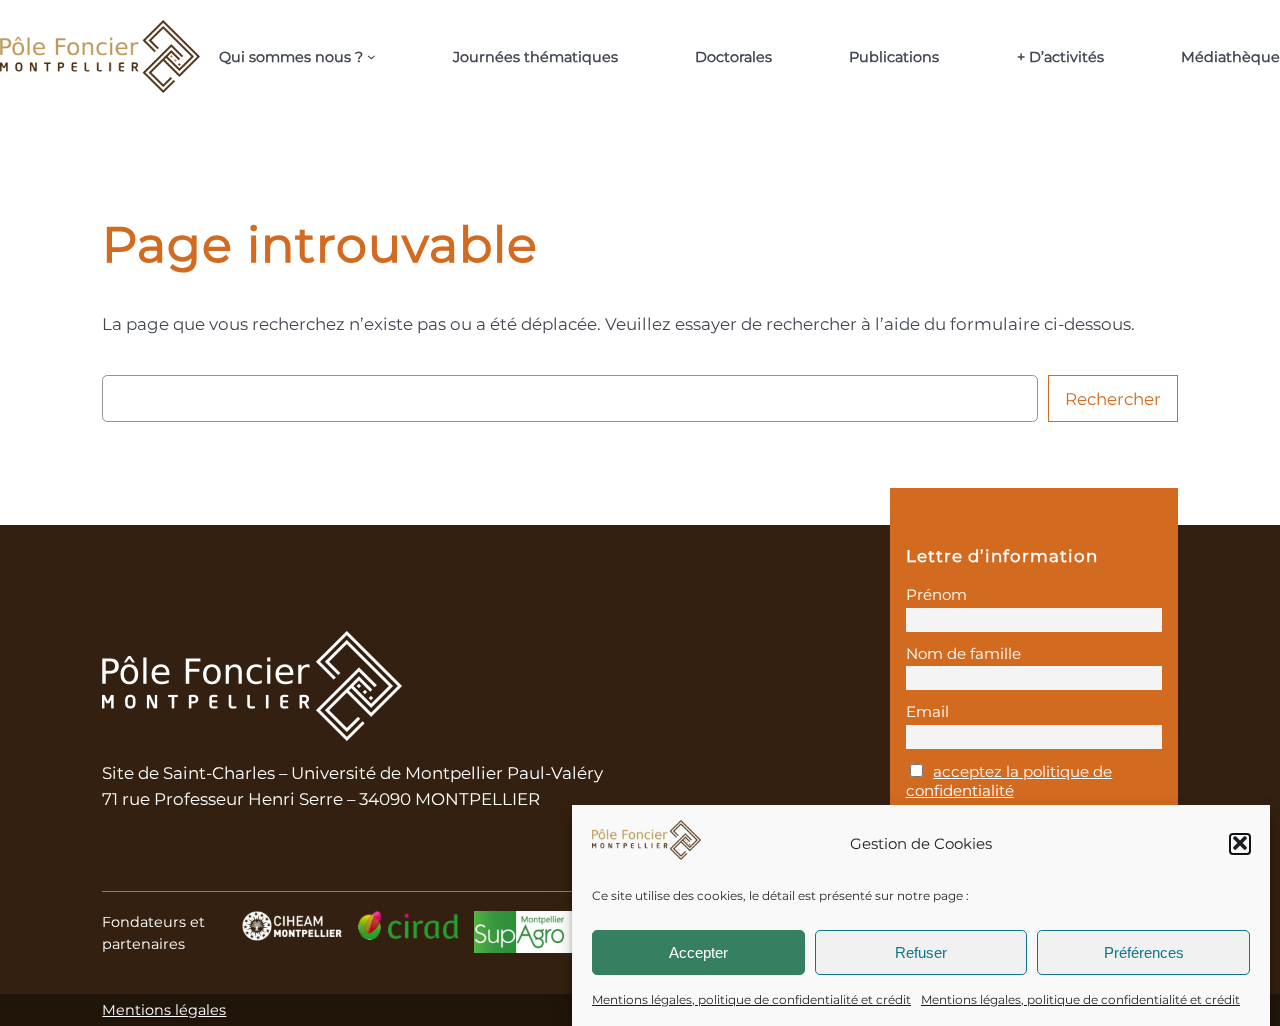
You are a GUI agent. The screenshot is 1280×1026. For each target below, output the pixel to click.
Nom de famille (963, 653)
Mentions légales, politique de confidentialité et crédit (751, 999)
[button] (1240, 843)
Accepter (698, 951)
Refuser (921, 951)
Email (927, 711)
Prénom (936, 594)
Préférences (1144, 951)
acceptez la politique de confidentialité (1009, 781)
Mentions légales (164, 1010)
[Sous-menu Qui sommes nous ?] (371, 56)
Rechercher (1113, 399)
